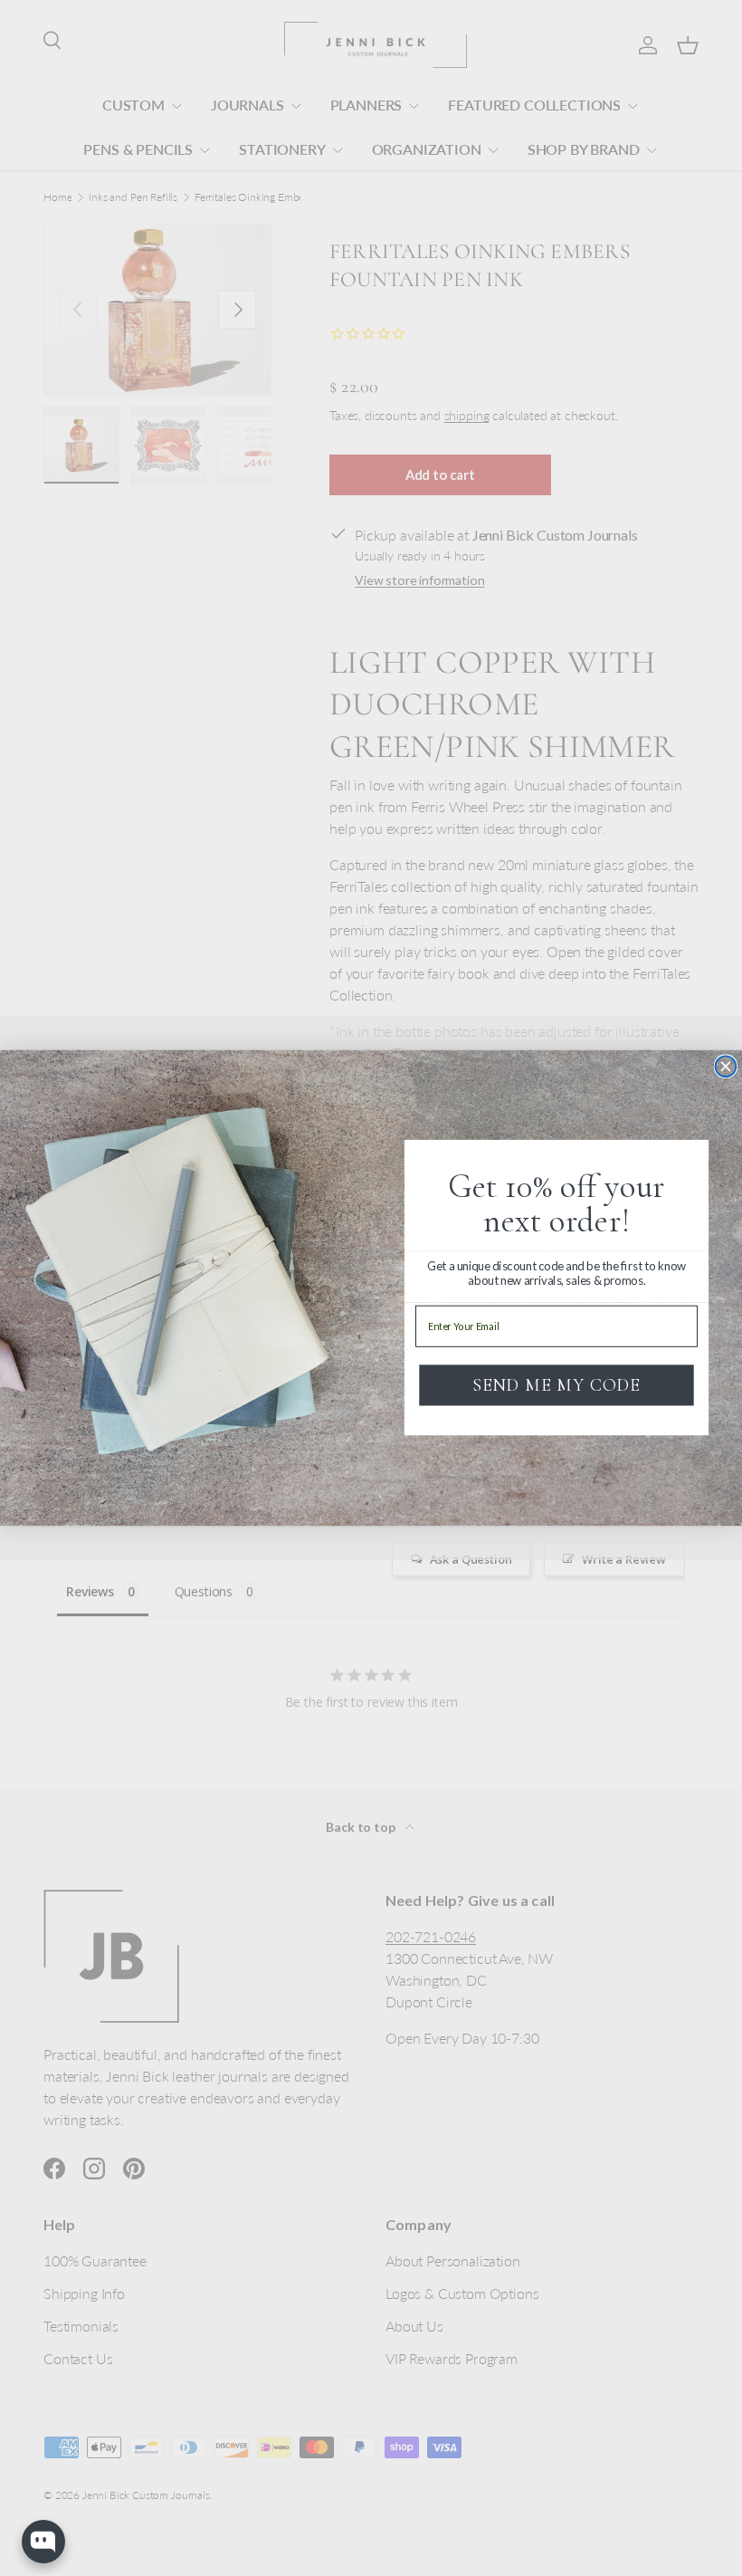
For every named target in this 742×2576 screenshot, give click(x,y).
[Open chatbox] (43, 2542)
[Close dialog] (725, 1066)
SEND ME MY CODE (556, 1385)
